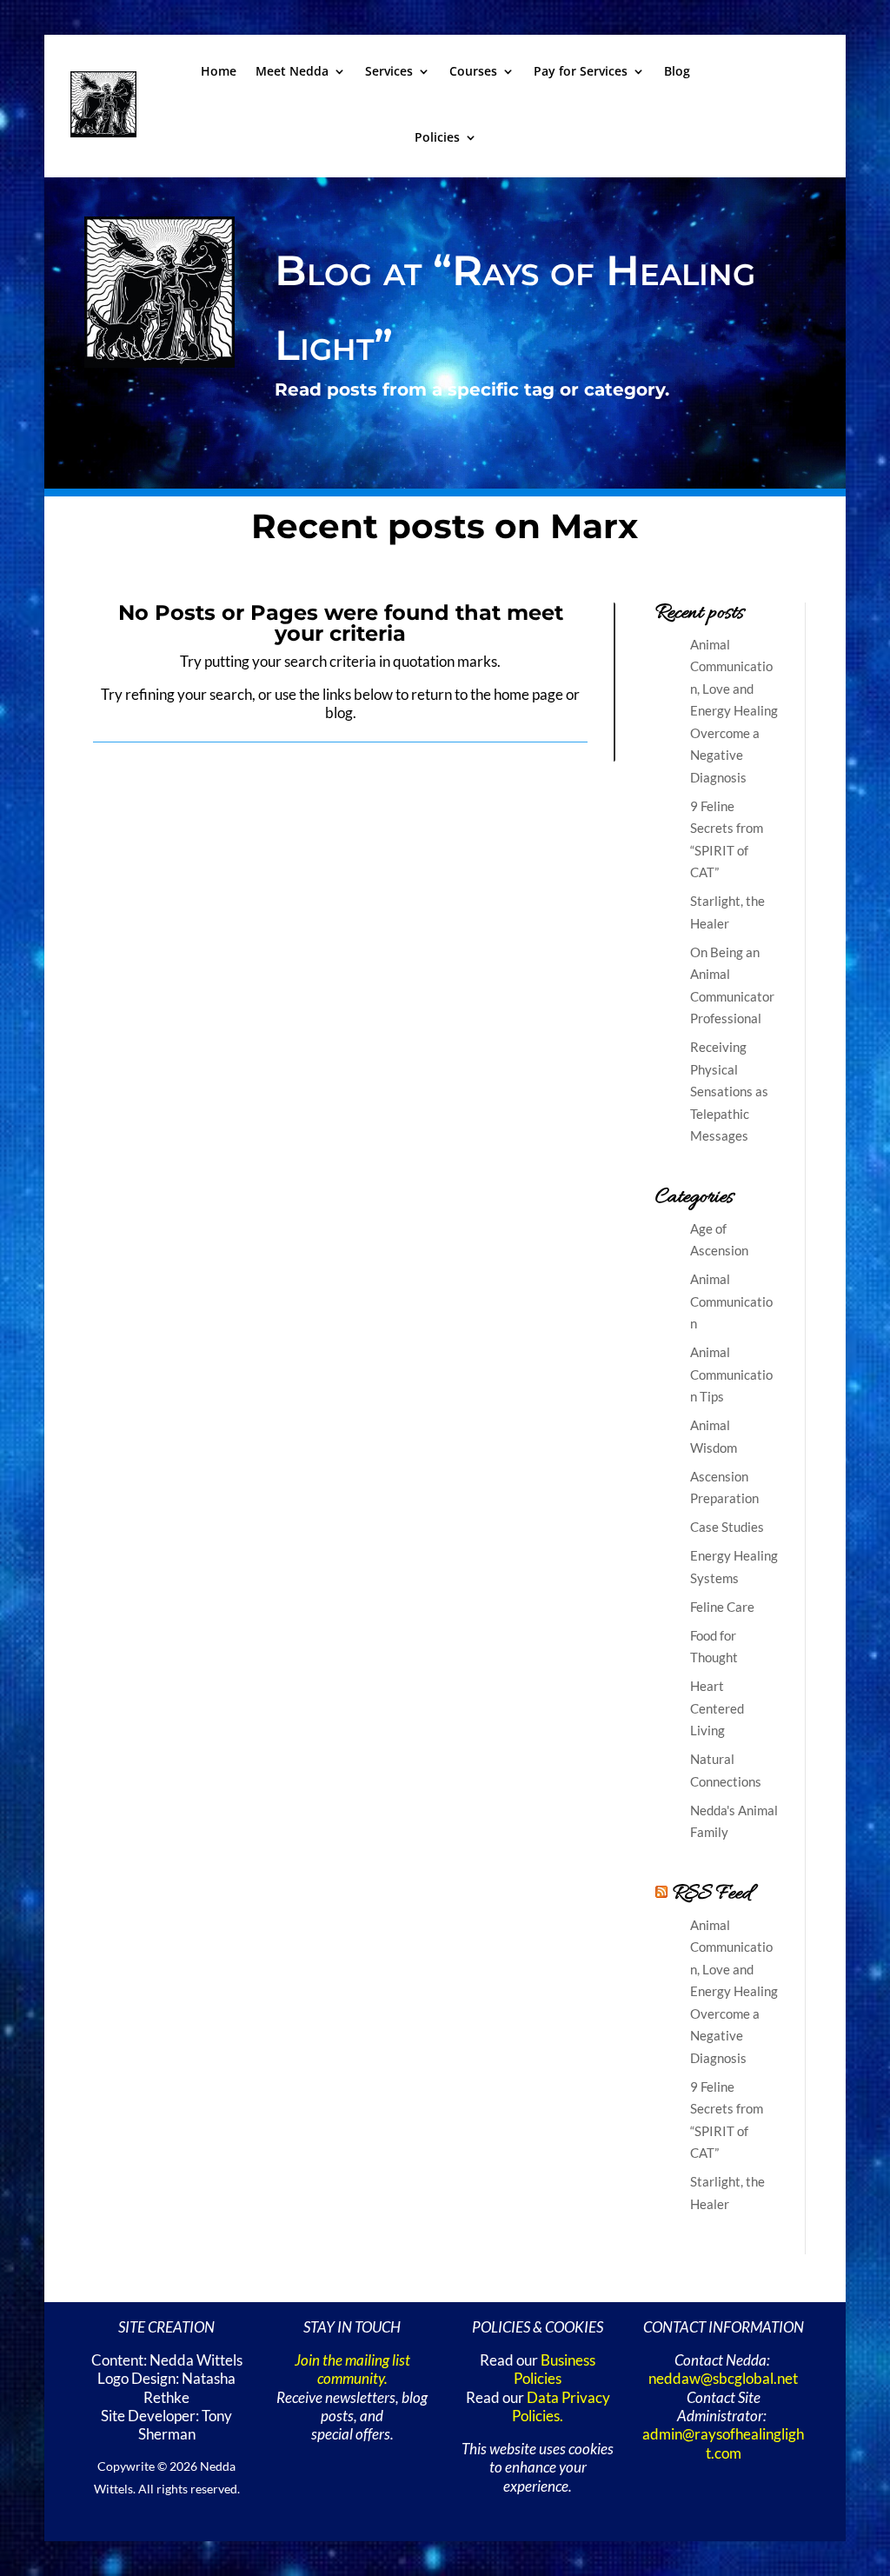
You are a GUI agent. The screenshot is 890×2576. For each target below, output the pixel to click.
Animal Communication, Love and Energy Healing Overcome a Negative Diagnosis (734, 711)
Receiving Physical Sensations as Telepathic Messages (729, 1091)
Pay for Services (581, 71)
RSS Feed (712, 1894)
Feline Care (722, 1607)
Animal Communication (731, 1301)
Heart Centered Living (717, 1708)
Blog (677, 71)
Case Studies (727, 1527)
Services (389, 71)
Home (219, 71)
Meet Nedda (292, 71)
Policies (437, 137)
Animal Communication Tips (731, 1374)
